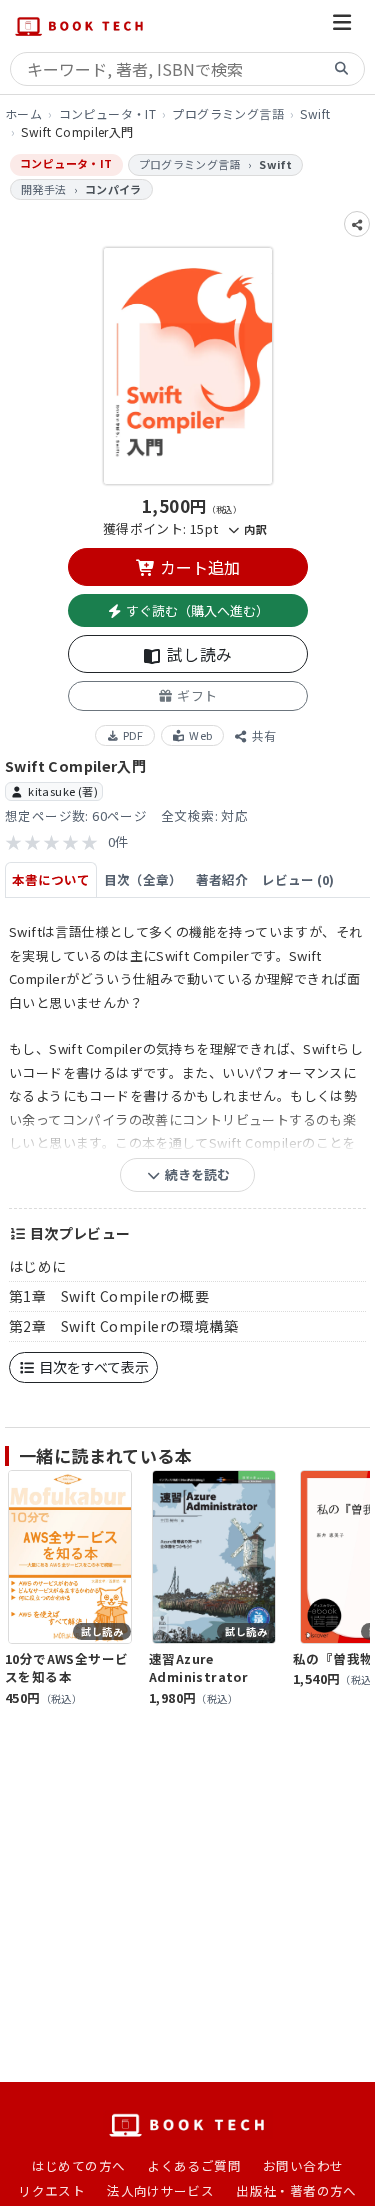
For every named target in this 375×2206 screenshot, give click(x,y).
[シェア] (357, 224)
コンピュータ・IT (108, 113)
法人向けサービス (160, 2190)
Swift (315, 113)
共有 (262, 735)
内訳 (254, 529)
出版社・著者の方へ (296, 2190)
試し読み (198, 654)
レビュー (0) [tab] (298, 879)
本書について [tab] (51, 879)
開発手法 (44, 189)
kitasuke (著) (63, 791)
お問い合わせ (303, 2165)
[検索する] (342, 69)
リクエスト (51, 2190)
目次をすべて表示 (92, 1367)
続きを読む (196, 1174)
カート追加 (198, 567)
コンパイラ (113, 189)
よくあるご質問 (194, 2165)
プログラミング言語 (228, 113)
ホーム (23, 113)
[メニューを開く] (342, 25)
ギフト (196, 695)
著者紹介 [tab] (222, 879)
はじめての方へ (79, 2165)
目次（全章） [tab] (143, 879)
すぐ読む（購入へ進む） (196, 610)
